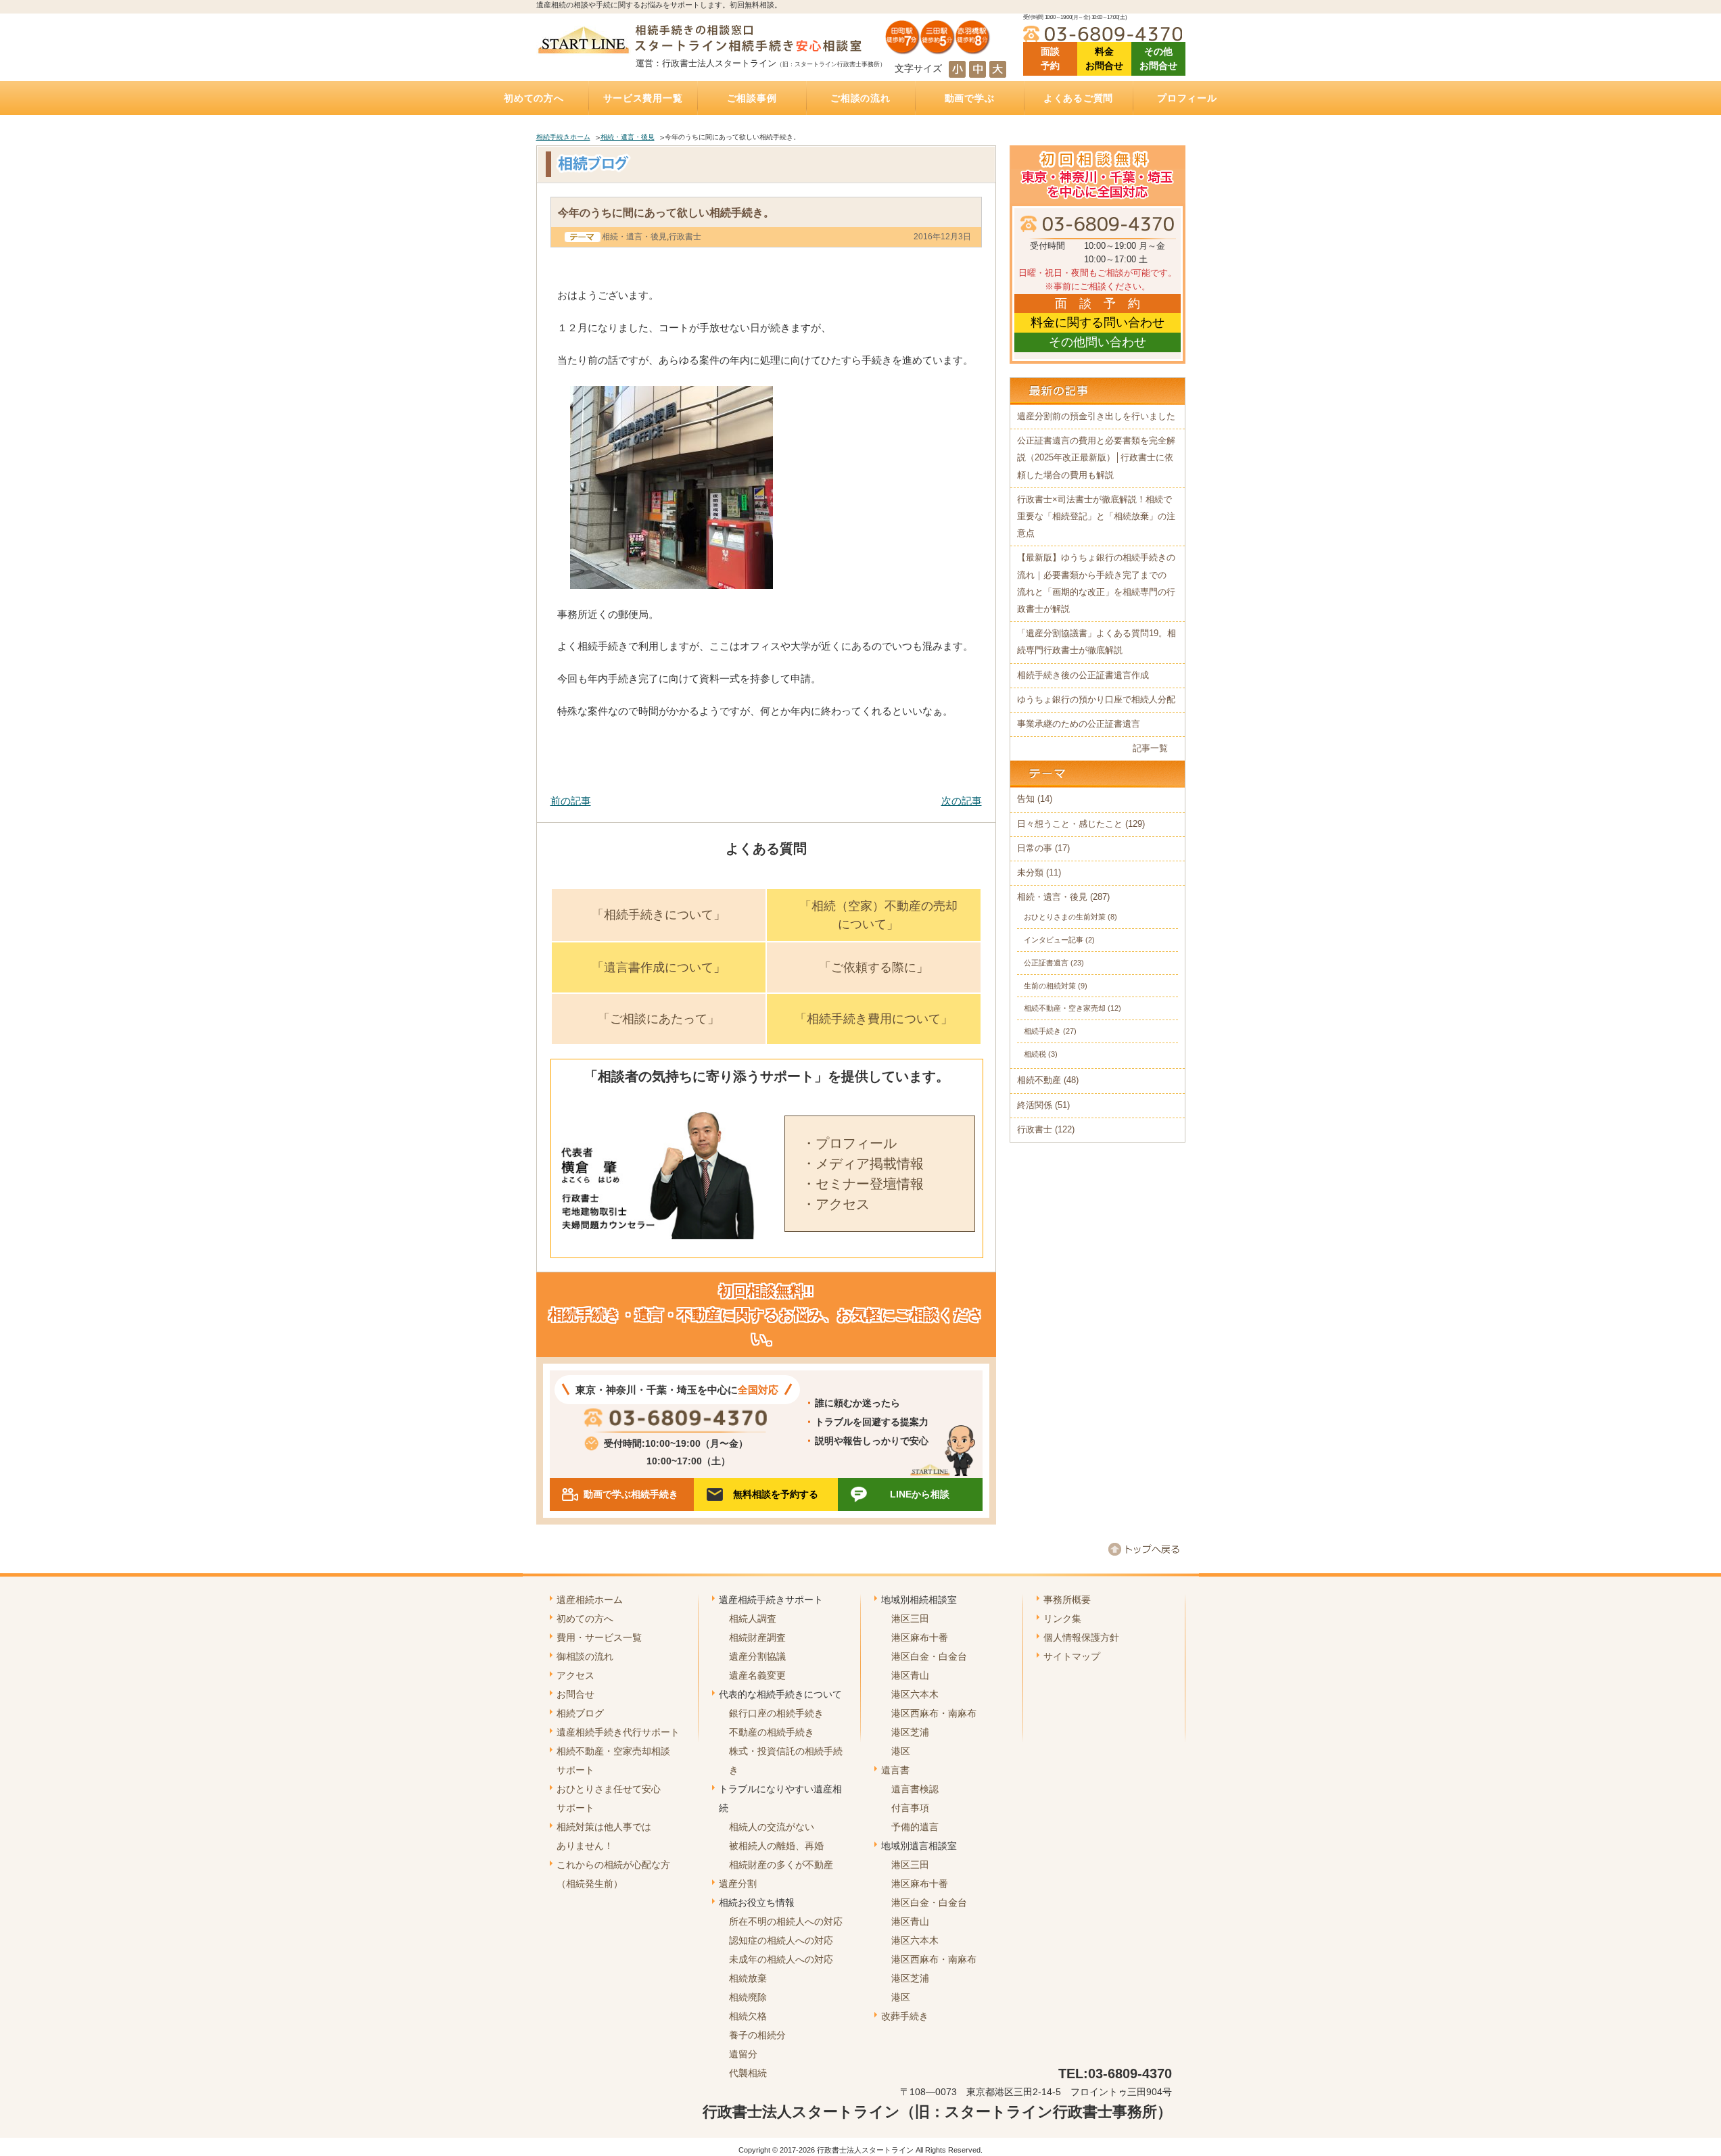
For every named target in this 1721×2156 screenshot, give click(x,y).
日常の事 (1035, 848)
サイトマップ (1072, 1656)
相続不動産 (1039, 1080)
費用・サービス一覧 (599, 1637)
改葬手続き (905, 2016)
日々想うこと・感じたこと (1070, 824)
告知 (1026, 799)
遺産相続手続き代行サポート (618, 1732)
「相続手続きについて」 (659, 915)
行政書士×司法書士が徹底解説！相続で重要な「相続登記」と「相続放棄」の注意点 (1096, 517)
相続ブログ (580, 1713)
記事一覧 (1150, 748)
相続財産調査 (757, 1637)
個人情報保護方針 (1081, 1637)
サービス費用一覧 (643, 98)
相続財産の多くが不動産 (781, 1865)
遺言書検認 (915, 1789)
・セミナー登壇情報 (863, 1184)
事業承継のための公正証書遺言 (1079, 724)
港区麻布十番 (920, 1637)
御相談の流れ (585, 1656)
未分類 (1030, 873)
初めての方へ (534, 98)
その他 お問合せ (1158, 58)
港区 (901, 1751)
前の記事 (571, 801)
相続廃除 (748, 1997)
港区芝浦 (910, 1732)
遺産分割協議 (757, 1656)
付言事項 (910, 1808)
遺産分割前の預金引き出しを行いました (1096, 416)
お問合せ (575, 1694)
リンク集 (1062, 1619)
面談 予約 (1050, 58)
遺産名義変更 (757, 1675)
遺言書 (895, 1770)
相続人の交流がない (772, 1827)
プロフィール (1187, 98)
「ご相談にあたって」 (659, 1019)
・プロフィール (849, 1143)
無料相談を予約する (776, 1494)
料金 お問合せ (1104, 58)
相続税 (1035, 1054)
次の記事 (962, 801)
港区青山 (910, 1675)
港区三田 (910, 1619)
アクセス (575, 1675)
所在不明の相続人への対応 (786, 1921)
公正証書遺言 (1046, 963)
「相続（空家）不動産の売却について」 (878, 915)
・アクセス (836, 1204)
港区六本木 (915, 1694)
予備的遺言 (915, 1827)
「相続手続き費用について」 (874, 1019)
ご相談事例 (752, 98)
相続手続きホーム (563, 137)
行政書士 (685, 237)
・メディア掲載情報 (863, 1164)
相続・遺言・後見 (628, 137)
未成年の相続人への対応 (781, 1959)
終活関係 (1035, 1105)
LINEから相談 (920, 1494)
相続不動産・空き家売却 (1065, 1008)
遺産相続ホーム (590, 1600)
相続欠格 (748, 2016)
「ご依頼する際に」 (874, 967)
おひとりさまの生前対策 (1065, 917)
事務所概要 (1067, 1600)
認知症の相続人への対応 (781, 1940)
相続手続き (1042, 1031)
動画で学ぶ (970, 98)
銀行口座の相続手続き (776, 1713)
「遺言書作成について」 (659, 967)
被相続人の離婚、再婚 (776, 1846)
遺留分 (743, 2054)
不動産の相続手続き (772, 1732)
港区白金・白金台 (929, 1656)
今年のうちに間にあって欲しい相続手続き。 (666, 212)
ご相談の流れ (860, 98)
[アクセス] (938, 49)
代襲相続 (748, 2073)
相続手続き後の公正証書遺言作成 (1083, 675)
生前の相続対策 (1050, 986)
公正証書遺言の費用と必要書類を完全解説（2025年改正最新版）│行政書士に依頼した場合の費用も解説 (1096, 458)
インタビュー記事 (1054, 940)
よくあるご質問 (1078, 98)
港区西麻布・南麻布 (934, 1713)
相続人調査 (753, 1619)
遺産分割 (738, 1884)
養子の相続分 (757, 2035)
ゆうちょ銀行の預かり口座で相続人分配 (1096, 700)
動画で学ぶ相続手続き (631, 1494)
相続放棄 (748, 1978)
